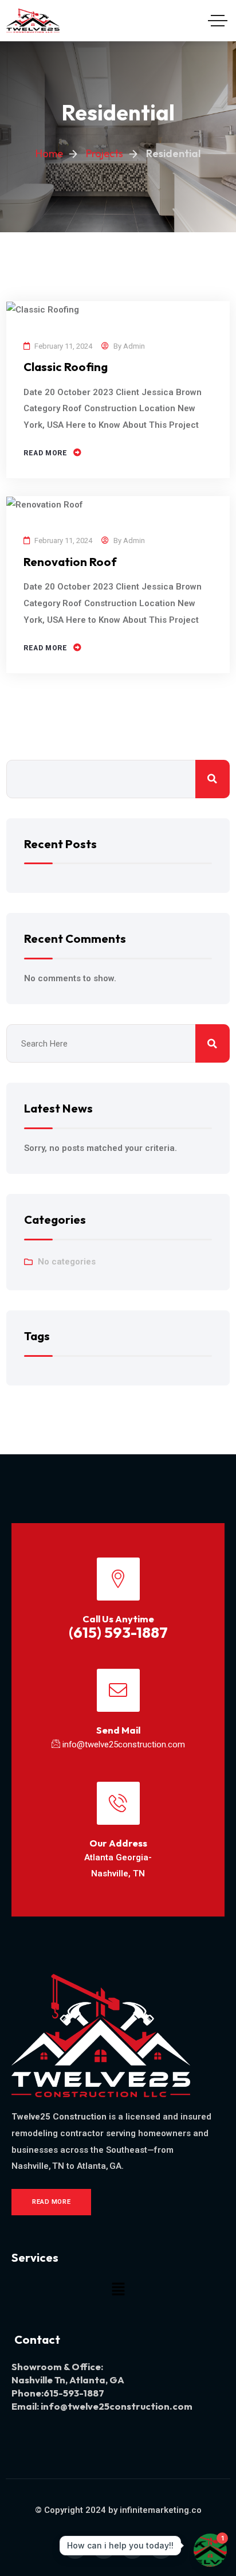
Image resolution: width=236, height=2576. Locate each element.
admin (134, 346)
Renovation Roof (70, 562)
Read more (45, 453)
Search (213, 779)
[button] (118, 2289)
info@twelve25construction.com (124, 1744)
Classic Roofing (66, 367)
